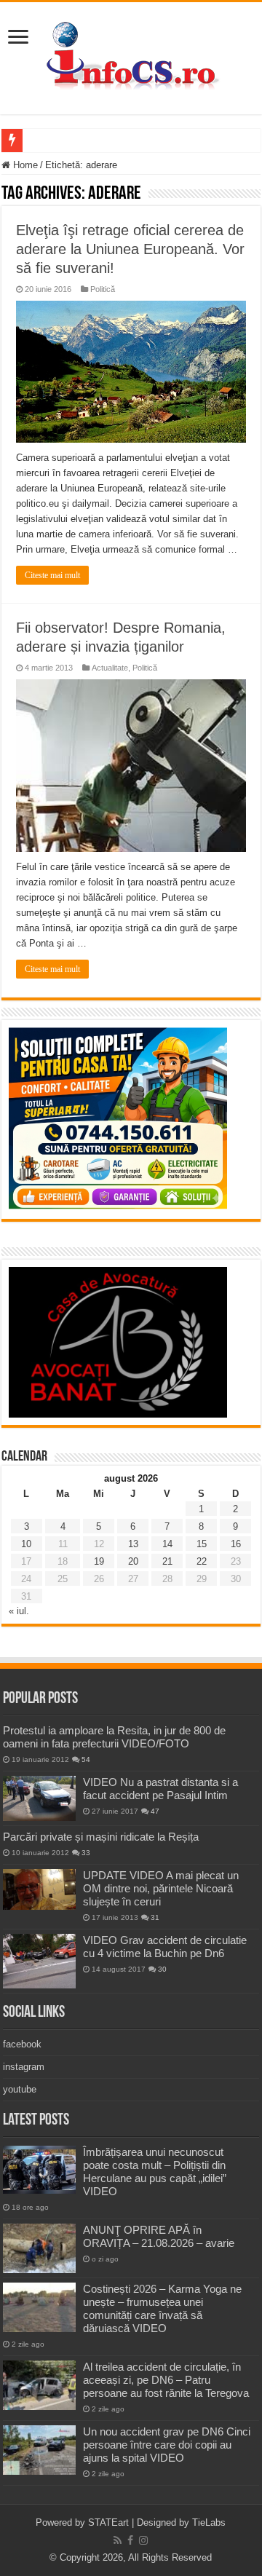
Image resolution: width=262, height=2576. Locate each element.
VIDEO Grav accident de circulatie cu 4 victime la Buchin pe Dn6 (165, 1947)
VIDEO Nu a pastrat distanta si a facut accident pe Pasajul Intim (160, 1789)
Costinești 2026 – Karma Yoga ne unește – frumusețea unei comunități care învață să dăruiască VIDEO (162, 2308)
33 (86, 1853)
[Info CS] (131, 55)
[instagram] (143, 2540)
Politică (103, 289)
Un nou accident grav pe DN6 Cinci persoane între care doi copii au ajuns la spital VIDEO (167, 2445)
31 (155, 1917)
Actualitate (110, 668)
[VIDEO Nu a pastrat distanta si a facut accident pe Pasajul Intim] (39, 1798)
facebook (22, 2044)
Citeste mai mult (52, 575)
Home (24, 165)
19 (99, 1561)
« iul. (19, 1611)
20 (133, 1561)
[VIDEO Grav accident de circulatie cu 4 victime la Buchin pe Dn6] (39, 1961)
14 (167, 1544)
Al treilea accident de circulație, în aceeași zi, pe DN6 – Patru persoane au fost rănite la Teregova (166, 2380)
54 (86, 1759)
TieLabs (209, 2522)
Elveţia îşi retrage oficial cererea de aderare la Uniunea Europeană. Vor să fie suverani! (130, 249)
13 (133, 1544)
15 (202, 1544)
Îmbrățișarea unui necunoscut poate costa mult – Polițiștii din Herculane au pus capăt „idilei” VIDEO (155, 2172)
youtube (20, 2089)
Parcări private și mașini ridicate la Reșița (101, 1837)
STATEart (108, 2522)
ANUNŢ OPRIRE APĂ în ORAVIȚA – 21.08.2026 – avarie (159, 2236)
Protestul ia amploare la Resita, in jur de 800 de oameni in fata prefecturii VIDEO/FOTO (114, 1737)
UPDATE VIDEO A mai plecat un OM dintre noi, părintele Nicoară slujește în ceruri (161, 1888)
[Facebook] (130, 2540)
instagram (24, 2067)
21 (167, 1561)
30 (162, 1969)
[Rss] (118, 2540)
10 (26, 1544)
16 (236, 1544)
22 (202, 1561)
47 (155, 1811)
